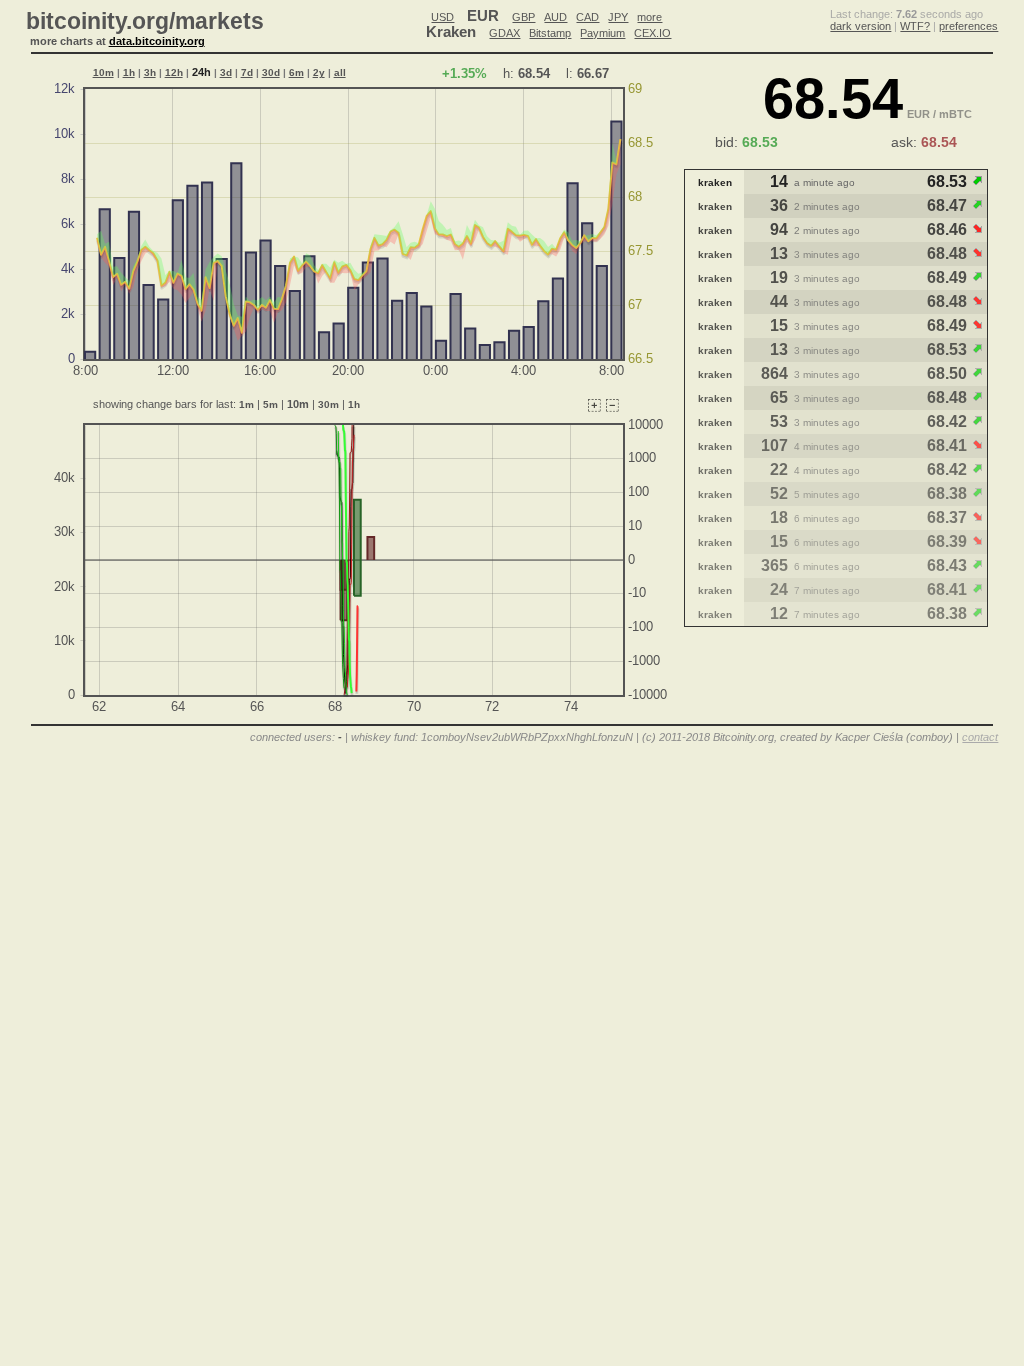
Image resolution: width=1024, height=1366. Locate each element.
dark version (860, 26)
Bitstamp (550, 33)
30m (328, 404)
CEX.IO (652, 33)
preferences (968, 26)
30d (271, 72)
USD (442, 17)
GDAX (504, 33)
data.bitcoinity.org (157, 41)
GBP (523, 17)
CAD (587, 17)
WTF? (915, 26)
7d (247, 72)
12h (174, 72)
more (649, 17)
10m (103, 72)
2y (319, 72)
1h (129, 72)
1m (246, 404)
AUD (555, 17)
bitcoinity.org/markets (145, 21)
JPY (618, 17)
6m (296, 72)
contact (980, 737)
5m (270, 404)
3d (226, 72)
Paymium (602, 33)
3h (150, 72)
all (340, 72)
